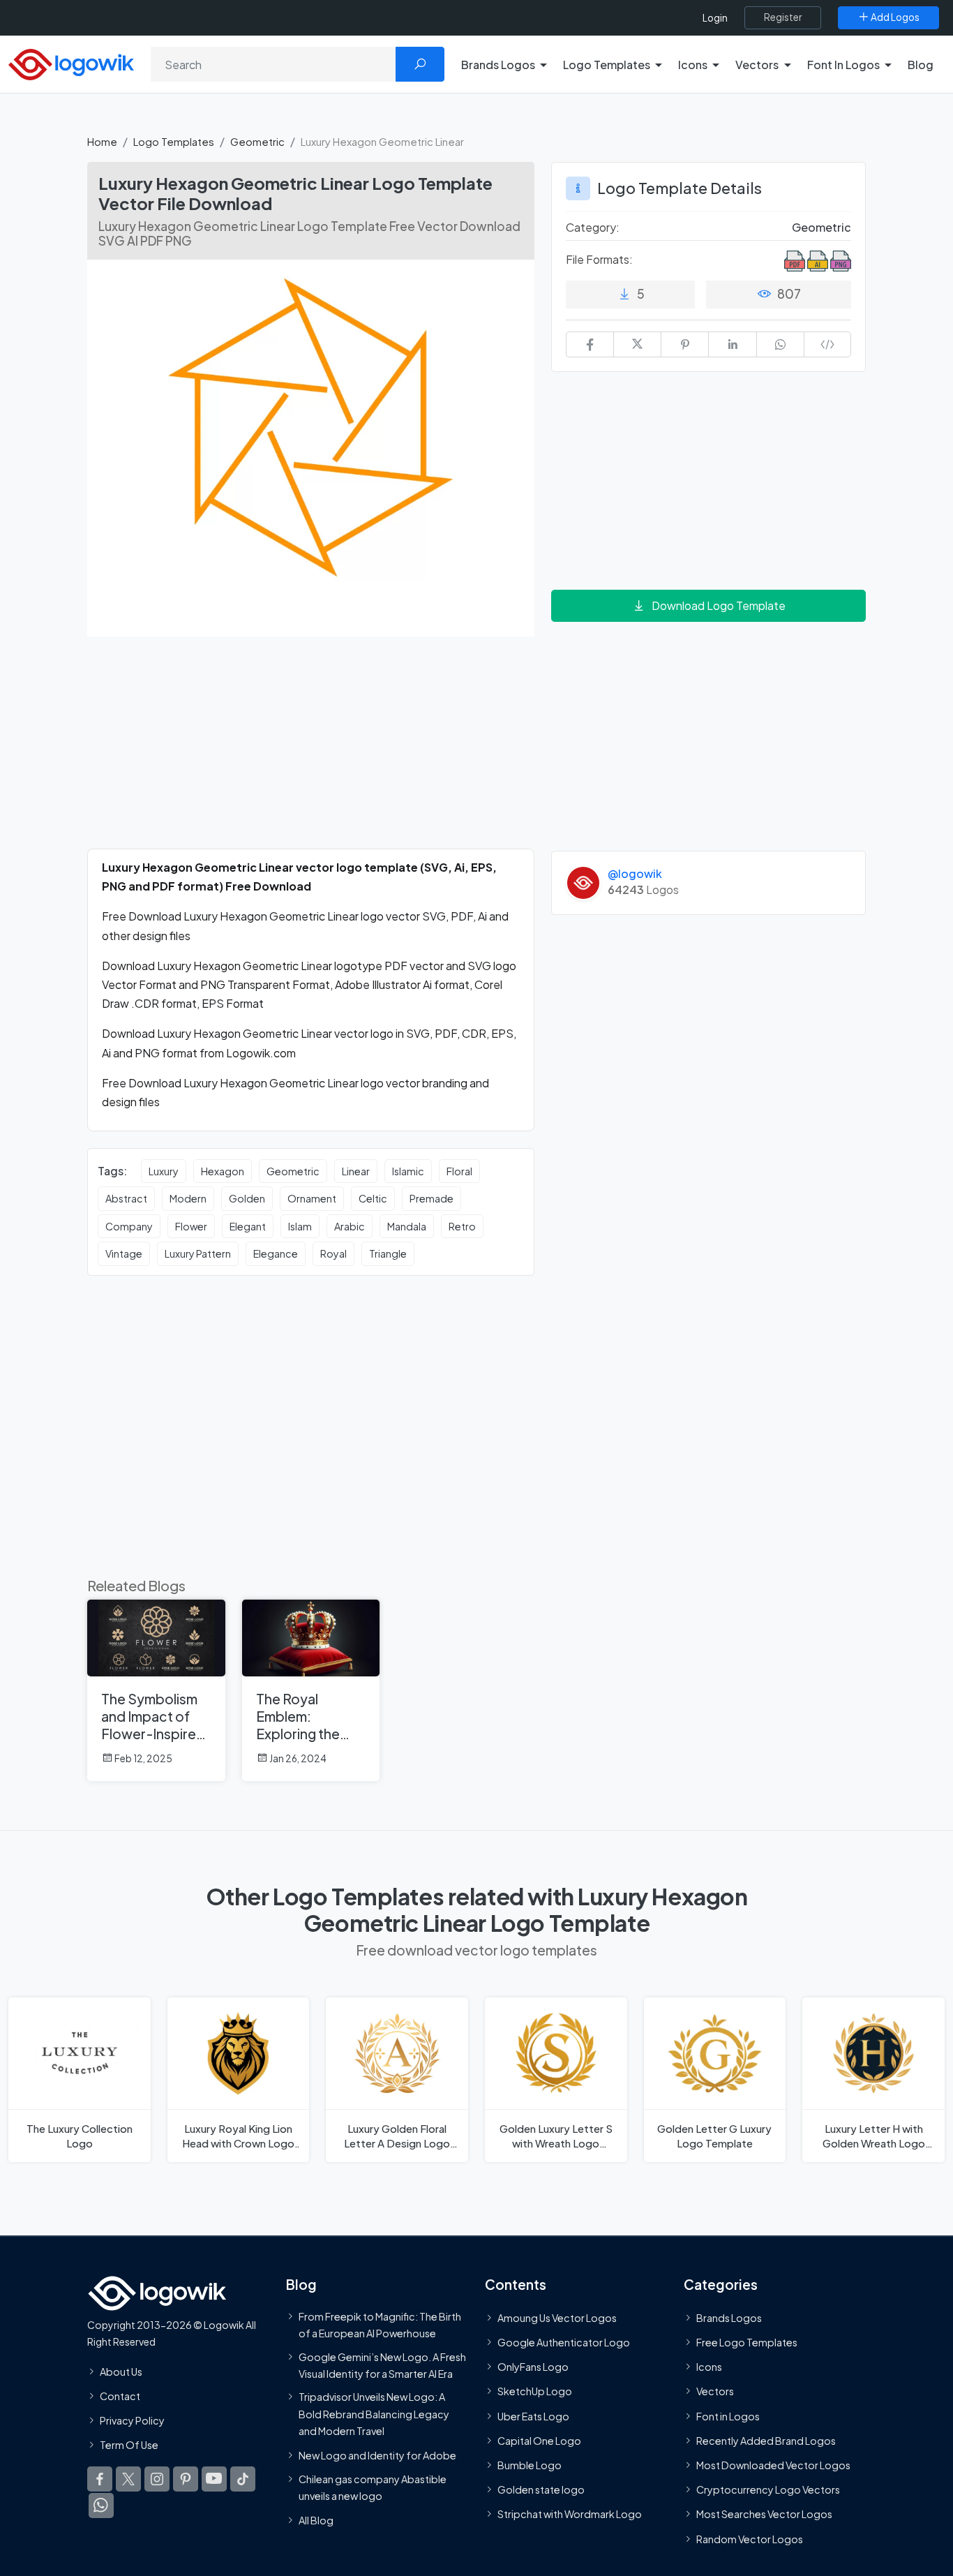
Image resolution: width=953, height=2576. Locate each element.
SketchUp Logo (535, 2391)
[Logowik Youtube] (214, 2479)
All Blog (316, 2520)
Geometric (257, 141)
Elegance (276, 1253)
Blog (921, 65)
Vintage (124, 1253)
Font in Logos (728, 2415)
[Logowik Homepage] (71, 62)
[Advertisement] (311, 751)
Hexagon (223, 1171)
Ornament (312, 1198)
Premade (432, 1198)
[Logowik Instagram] (157, 2479)
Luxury (164, 1171)
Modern (188, 1198)
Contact (120, 2395)
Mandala (407, 1226)
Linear (356, 1171)
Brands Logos (729, 2317)
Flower (191, 1226)
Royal (333, 1253)
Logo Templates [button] (607, 65)
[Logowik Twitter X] (128, 2479)
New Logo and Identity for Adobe (377, 2455)
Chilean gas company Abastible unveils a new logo (373, 2487)
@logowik (635, 873)
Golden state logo (541, 2489)
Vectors (715, 2391)
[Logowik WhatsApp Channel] (101, 2506)
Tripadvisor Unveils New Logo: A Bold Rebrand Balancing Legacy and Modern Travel (374, 2414)
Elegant (248, 1226)
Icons (709, 2367)
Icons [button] (693, 65)
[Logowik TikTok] (243, 2479)
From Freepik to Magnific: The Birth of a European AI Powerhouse (380, 2324)
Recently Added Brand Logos (766, 2440)
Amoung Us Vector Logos (557, 2317)
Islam (300, 1226)
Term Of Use (129, 2445)
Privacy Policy (132, 2420)
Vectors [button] (757, 65)
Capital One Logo (539, 2440)
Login (715, 18)
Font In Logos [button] (843, 65)
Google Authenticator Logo (564, 2342)
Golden (247, 1198)
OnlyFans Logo (533, 2367)
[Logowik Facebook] (100, 2479)
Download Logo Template (719, 605)
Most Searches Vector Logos (764, 2514)
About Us (121, 2371)
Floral (459, 1171)
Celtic (373, 1198)
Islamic (408, 1171)
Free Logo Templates (747, 2342)
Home (102, 141)
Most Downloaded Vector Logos (773, 2465)
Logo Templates (174, 141)
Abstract (126, 1198)
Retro (462, 1226)
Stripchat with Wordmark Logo (570, 2514)
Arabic (350, 1226)
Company (129, 1226)
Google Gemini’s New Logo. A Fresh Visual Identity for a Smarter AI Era (382, 2365)
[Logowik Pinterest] (186, 2479)
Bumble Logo (530, 2465)
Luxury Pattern (198, 1253)
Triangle (388, 1253)
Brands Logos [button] (498, 65)
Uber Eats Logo (533, 2415)
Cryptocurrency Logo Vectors (768, 2489)
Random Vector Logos (750, 2538)
